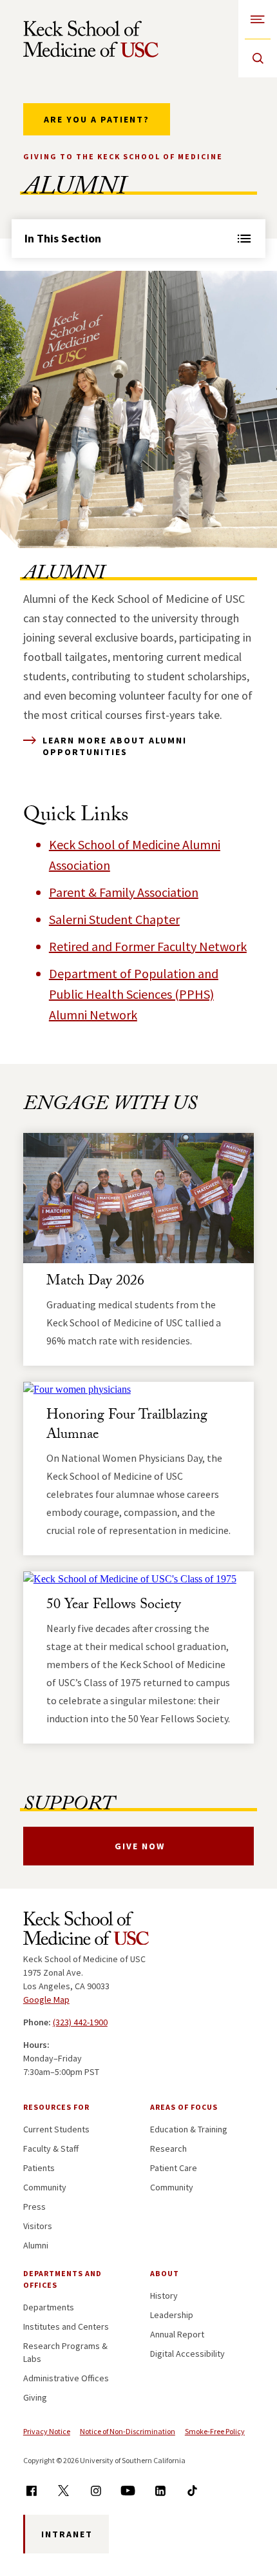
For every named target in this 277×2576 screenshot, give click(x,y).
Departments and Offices (62, 2279)
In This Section (63, 238)
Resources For (56, 2107)
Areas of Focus (184, 2107)
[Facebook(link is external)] (31, 2491)
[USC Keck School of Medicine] (91, 39)
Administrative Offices (66, 2378)
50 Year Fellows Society (114, 1606)
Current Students (56, 2129)
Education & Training (189, 2129)
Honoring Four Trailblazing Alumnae (127, 1426)
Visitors (38, 2226)
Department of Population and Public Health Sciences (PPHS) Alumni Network (134, 994)
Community (45, 2187)
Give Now (140, 1846)
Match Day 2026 (95, 1282)
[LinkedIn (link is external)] (160, 2491)
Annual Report (177, 2334)
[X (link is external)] (63, 2491)
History (164, 2296)
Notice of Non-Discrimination (128, 2431)
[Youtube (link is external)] (128, 2491)
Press (34, 2207)
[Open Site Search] (258, 58)
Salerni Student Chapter (114, 919)
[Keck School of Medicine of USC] (86, 1931)
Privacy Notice (47, 2431)
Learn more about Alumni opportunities (115, 746)
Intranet (67, 2534)
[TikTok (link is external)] (192, 2491)
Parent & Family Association (124, 892)
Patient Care (174, 2168)
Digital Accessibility (187, 2354)
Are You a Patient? (97, 119)
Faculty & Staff (51, 2148)
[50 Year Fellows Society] (138, 1579)
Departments (49, 2307)
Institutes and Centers (66, 2326)
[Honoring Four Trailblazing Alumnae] (138, 1390)
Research (168, 2148)
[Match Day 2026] (138, 1198)
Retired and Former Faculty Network (148, 946)
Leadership (172, 2315)
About (165, 2273)
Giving (35, 2397)
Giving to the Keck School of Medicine (123, 156)
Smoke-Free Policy (215, 2431)
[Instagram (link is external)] (96, 2491)
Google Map (46, 2000)
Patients (39, 2168)
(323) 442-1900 (80, 2022)
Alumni (36, 2245)
